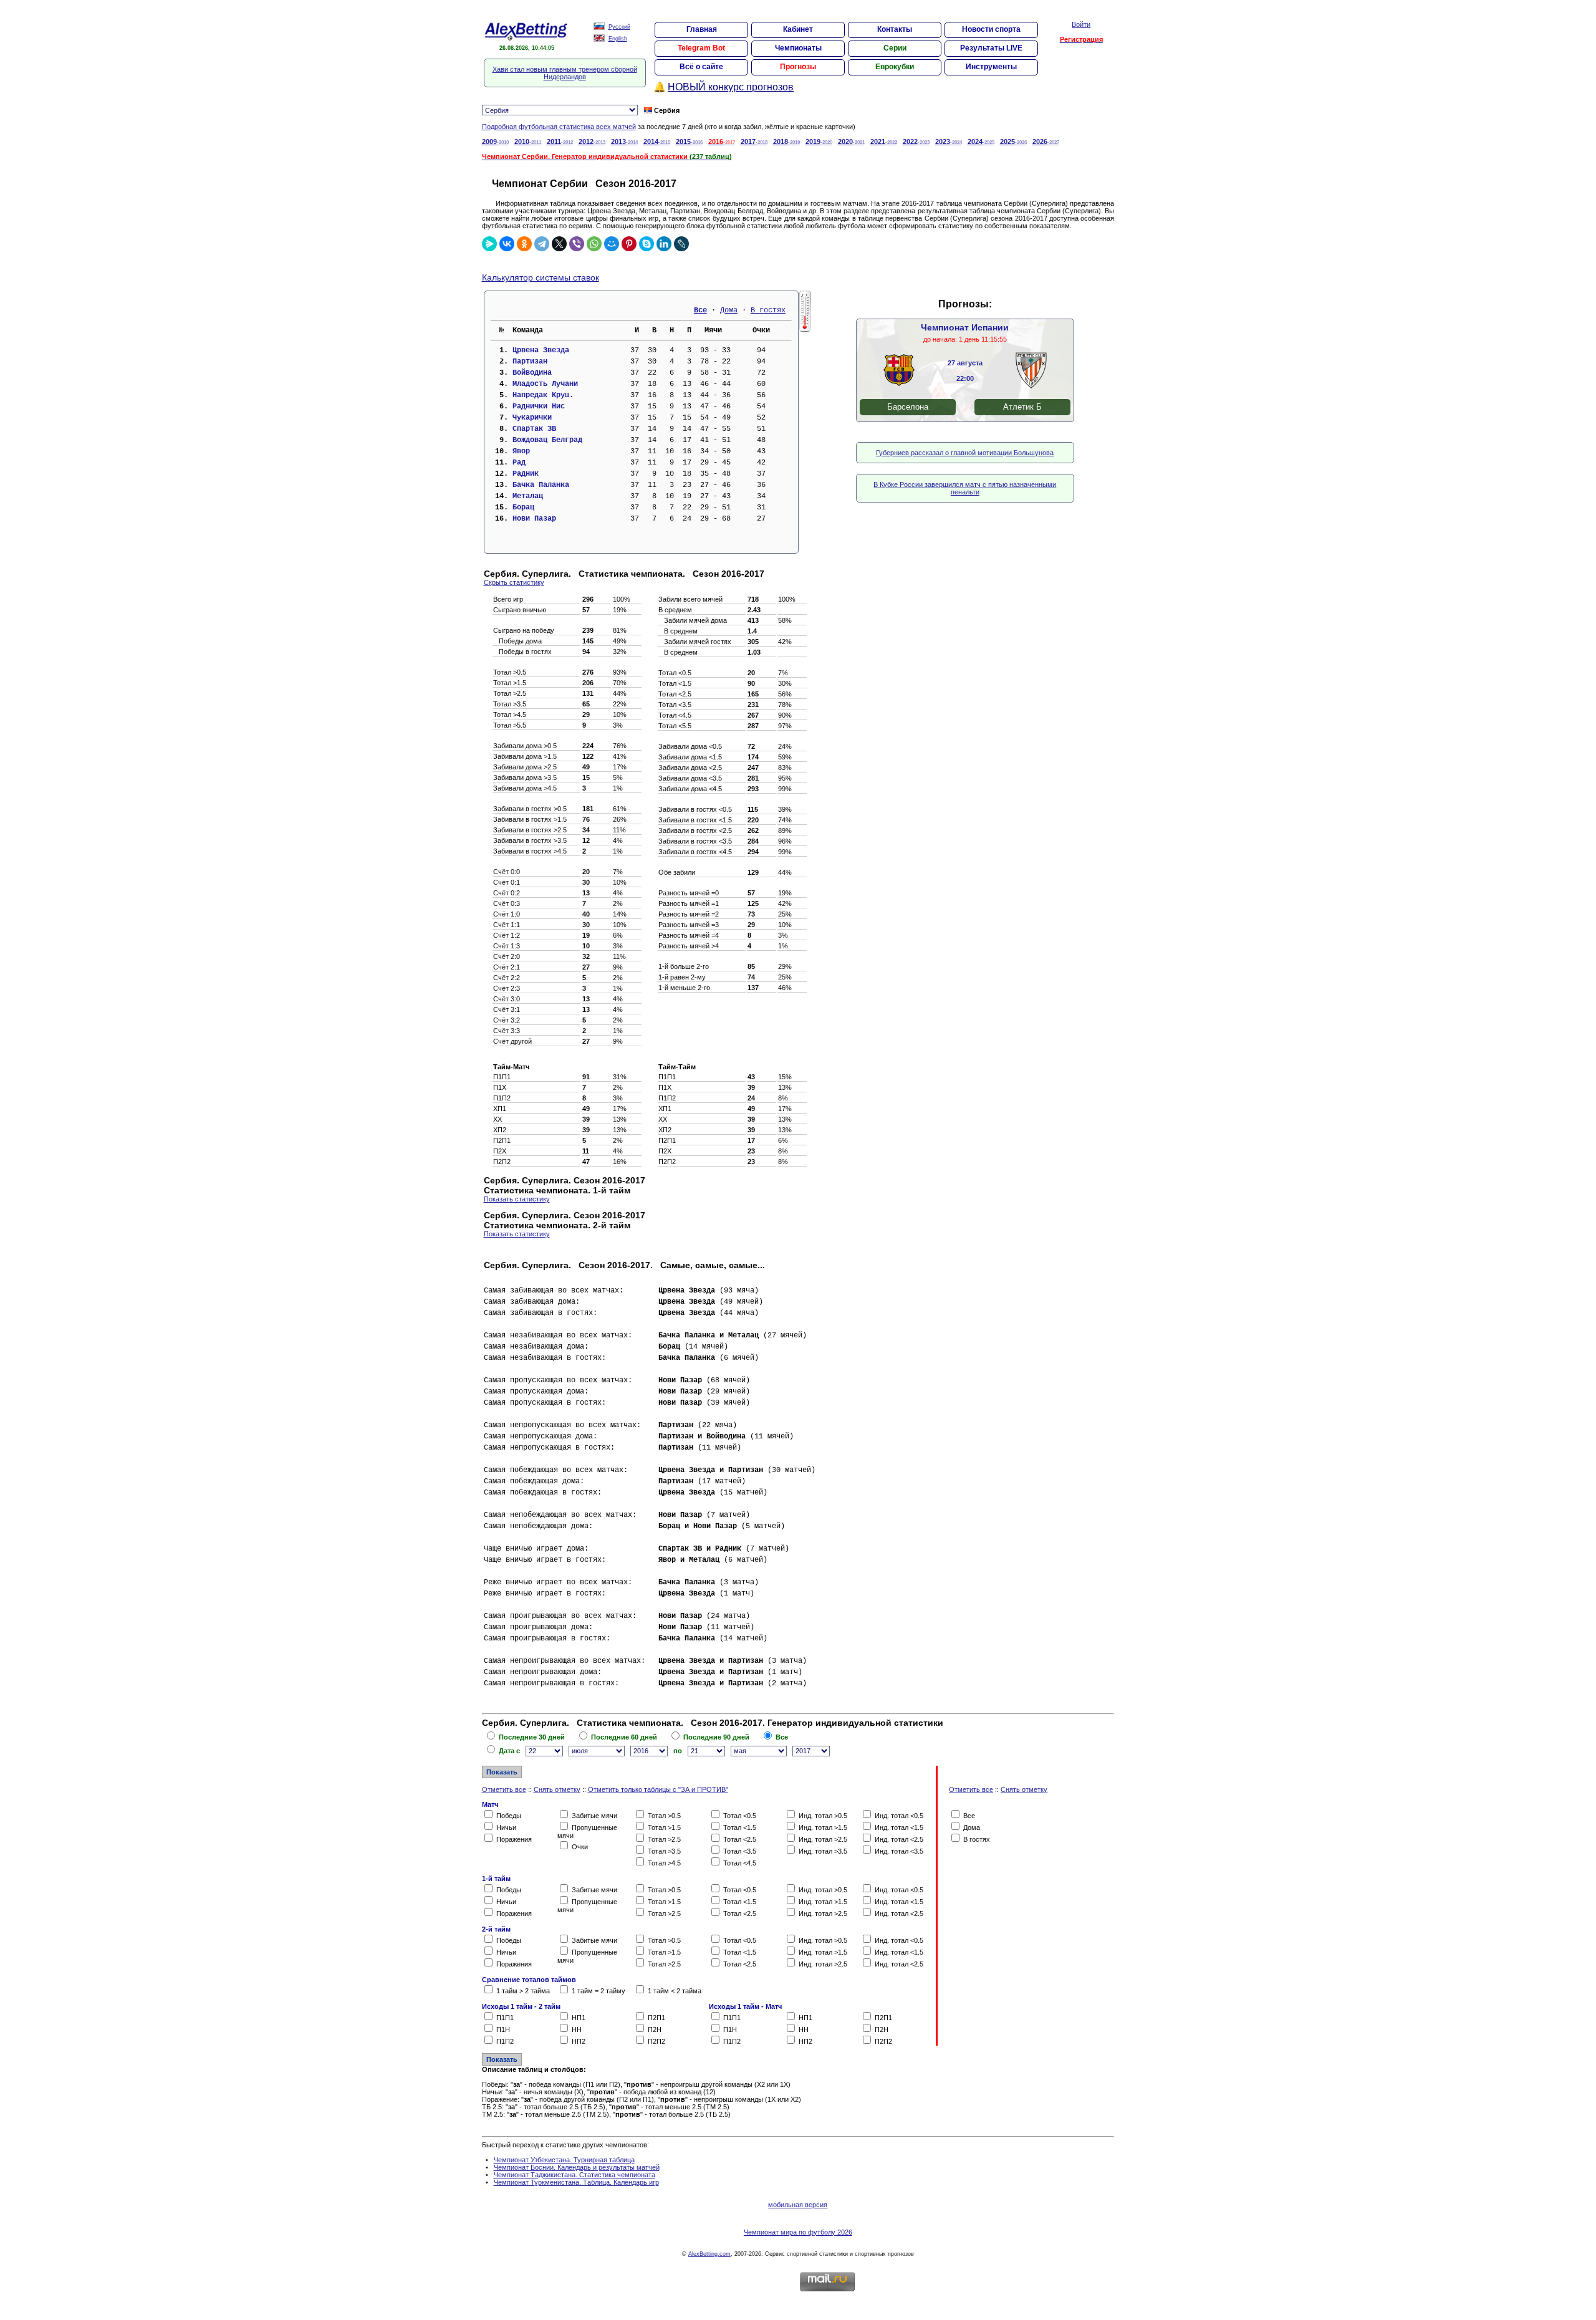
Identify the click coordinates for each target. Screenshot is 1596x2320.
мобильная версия (798, 2205)
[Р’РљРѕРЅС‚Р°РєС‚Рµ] (507, 244)
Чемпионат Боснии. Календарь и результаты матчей (577, 2167)
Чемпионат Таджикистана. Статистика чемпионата (574, 2175)
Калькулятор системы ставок (541, 277)
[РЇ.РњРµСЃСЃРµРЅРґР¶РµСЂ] (489, 244)
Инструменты (991, 67)
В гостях (768, 310)
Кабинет (798, 29)
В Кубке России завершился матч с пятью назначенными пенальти (965, 488)
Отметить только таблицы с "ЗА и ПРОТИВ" (658, 1789)
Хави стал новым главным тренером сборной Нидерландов (565, 73)
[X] (559, 244)
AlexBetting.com (709, 2254)
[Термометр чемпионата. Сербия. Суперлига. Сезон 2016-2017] (805, 329)
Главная (702, 29)
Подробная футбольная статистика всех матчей (559, 127)
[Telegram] (542, 244)
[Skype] (647, 244)
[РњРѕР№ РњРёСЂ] (612, 244)
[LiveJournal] (681, 244)
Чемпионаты (798, 48)
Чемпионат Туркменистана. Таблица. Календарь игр (576, 2182)
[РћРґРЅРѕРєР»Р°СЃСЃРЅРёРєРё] (524, 244)
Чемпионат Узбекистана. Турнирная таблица (564, 2160)
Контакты (895, 29)
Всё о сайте (701, 67)
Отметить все (504, 1789)
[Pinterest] (629, 244)
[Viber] (577, 244)
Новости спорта (991, 29)
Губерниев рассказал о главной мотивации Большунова (965, 453)
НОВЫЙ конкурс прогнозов (731, 87)
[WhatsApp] (594, 244)
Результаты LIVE (991, 48)
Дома (729, 310)
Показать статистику (517, 1199)
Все (700, 310)
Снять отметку (557, 1789)
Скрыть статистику (514, 582)
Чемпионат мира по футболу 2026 (798, 2232)
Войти (1081, 24)
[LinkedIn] (664, 244)
